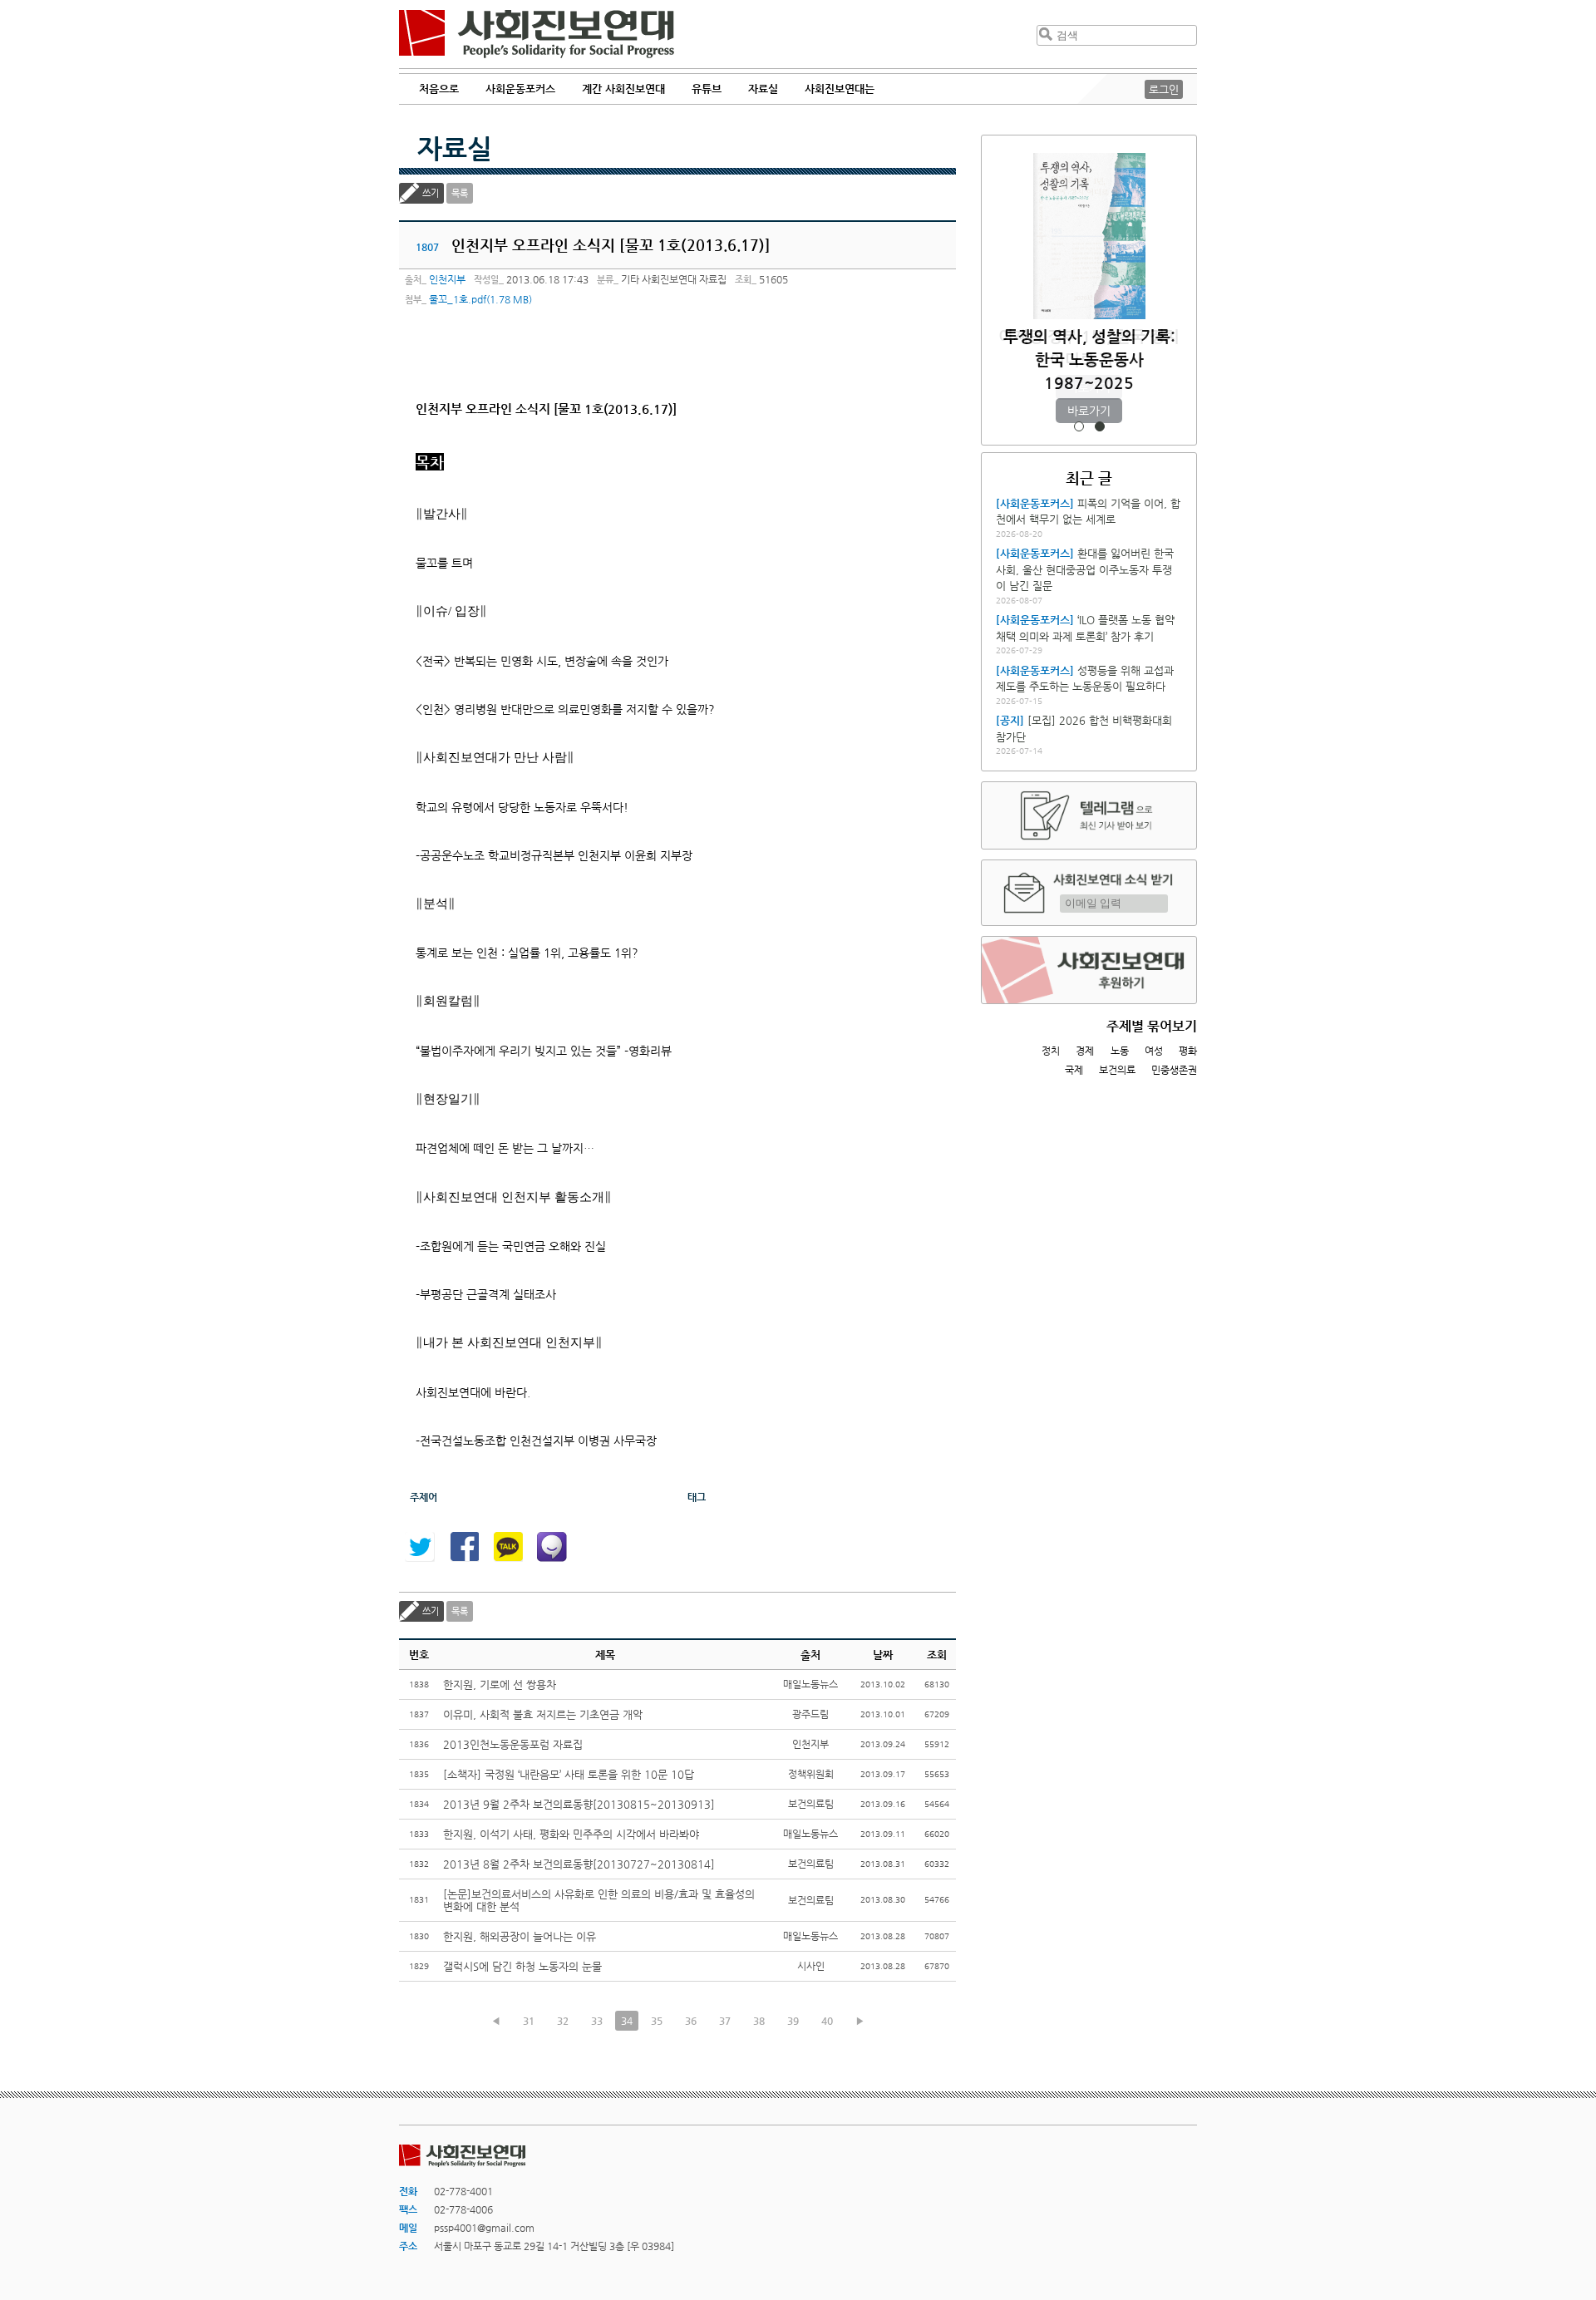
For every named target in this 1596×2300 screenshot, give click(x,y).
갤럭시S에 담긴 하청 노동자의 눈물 (522, 1966)
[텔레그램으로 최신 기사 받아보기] (1089, 815)
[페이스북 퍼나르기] (464, 1547)
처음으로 (439, 89)
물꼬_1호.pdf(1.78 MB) (480, 299)
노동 (1120, 1051)
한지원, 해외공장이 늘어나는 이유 (520, 1936)
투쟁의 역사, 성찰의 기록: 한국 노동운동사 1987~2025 (1089, 360)
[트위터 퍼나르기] (420, 1547)
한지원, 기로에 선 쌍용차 (500, 1684)
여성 (1154, 1051)
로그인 (1164, 89)
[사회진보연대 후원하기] (1089, 970)
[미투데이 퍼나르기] (552, 1547)
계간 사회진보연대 (623, 89)
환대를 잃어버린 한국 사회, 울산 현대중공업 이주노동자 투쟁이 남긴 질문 (1085, 569)
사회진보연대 (537, 34)
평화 (1188, 1051)
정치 (1051, 1051)
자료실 (455, 148)
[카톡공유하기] (508, 1547)
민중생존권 (1174, 1070)
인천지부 (447, 279)
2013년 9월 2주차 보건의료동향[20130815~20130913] (579, 1804)
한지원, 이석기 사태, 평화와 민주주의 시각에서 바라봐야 (571, 1834)
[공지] (1010, 720)
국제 (1074, 1070)
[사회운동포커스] (1035, 503)
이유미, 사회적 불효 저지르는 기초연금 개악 (543, 1714)
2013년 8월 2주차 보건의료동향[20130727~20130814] (579, 1864)
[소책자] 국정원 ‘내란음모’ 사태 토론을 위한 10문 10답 (569, 1774)
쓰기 (431, 193)
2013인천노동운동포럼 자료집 (513, 1744)
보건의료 (1117, 1070)
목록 (460, 193)
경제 (1085, 1051)
